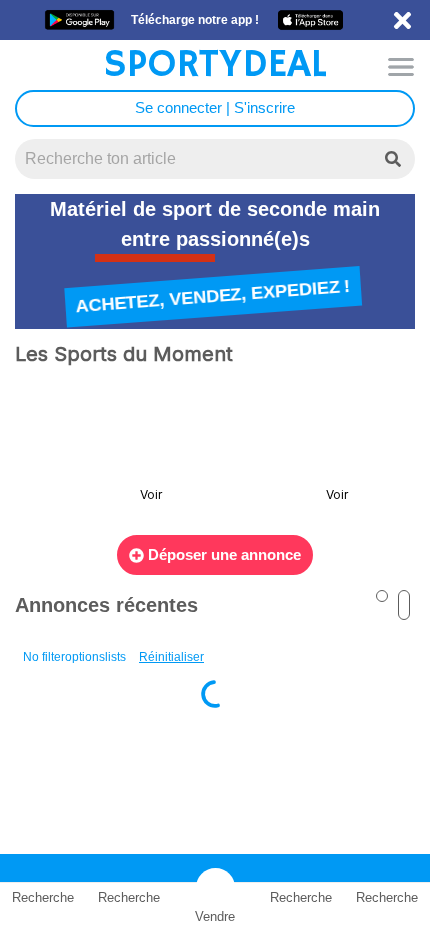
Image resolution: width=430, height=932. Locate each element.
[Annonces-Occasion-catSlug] (98, 452)
